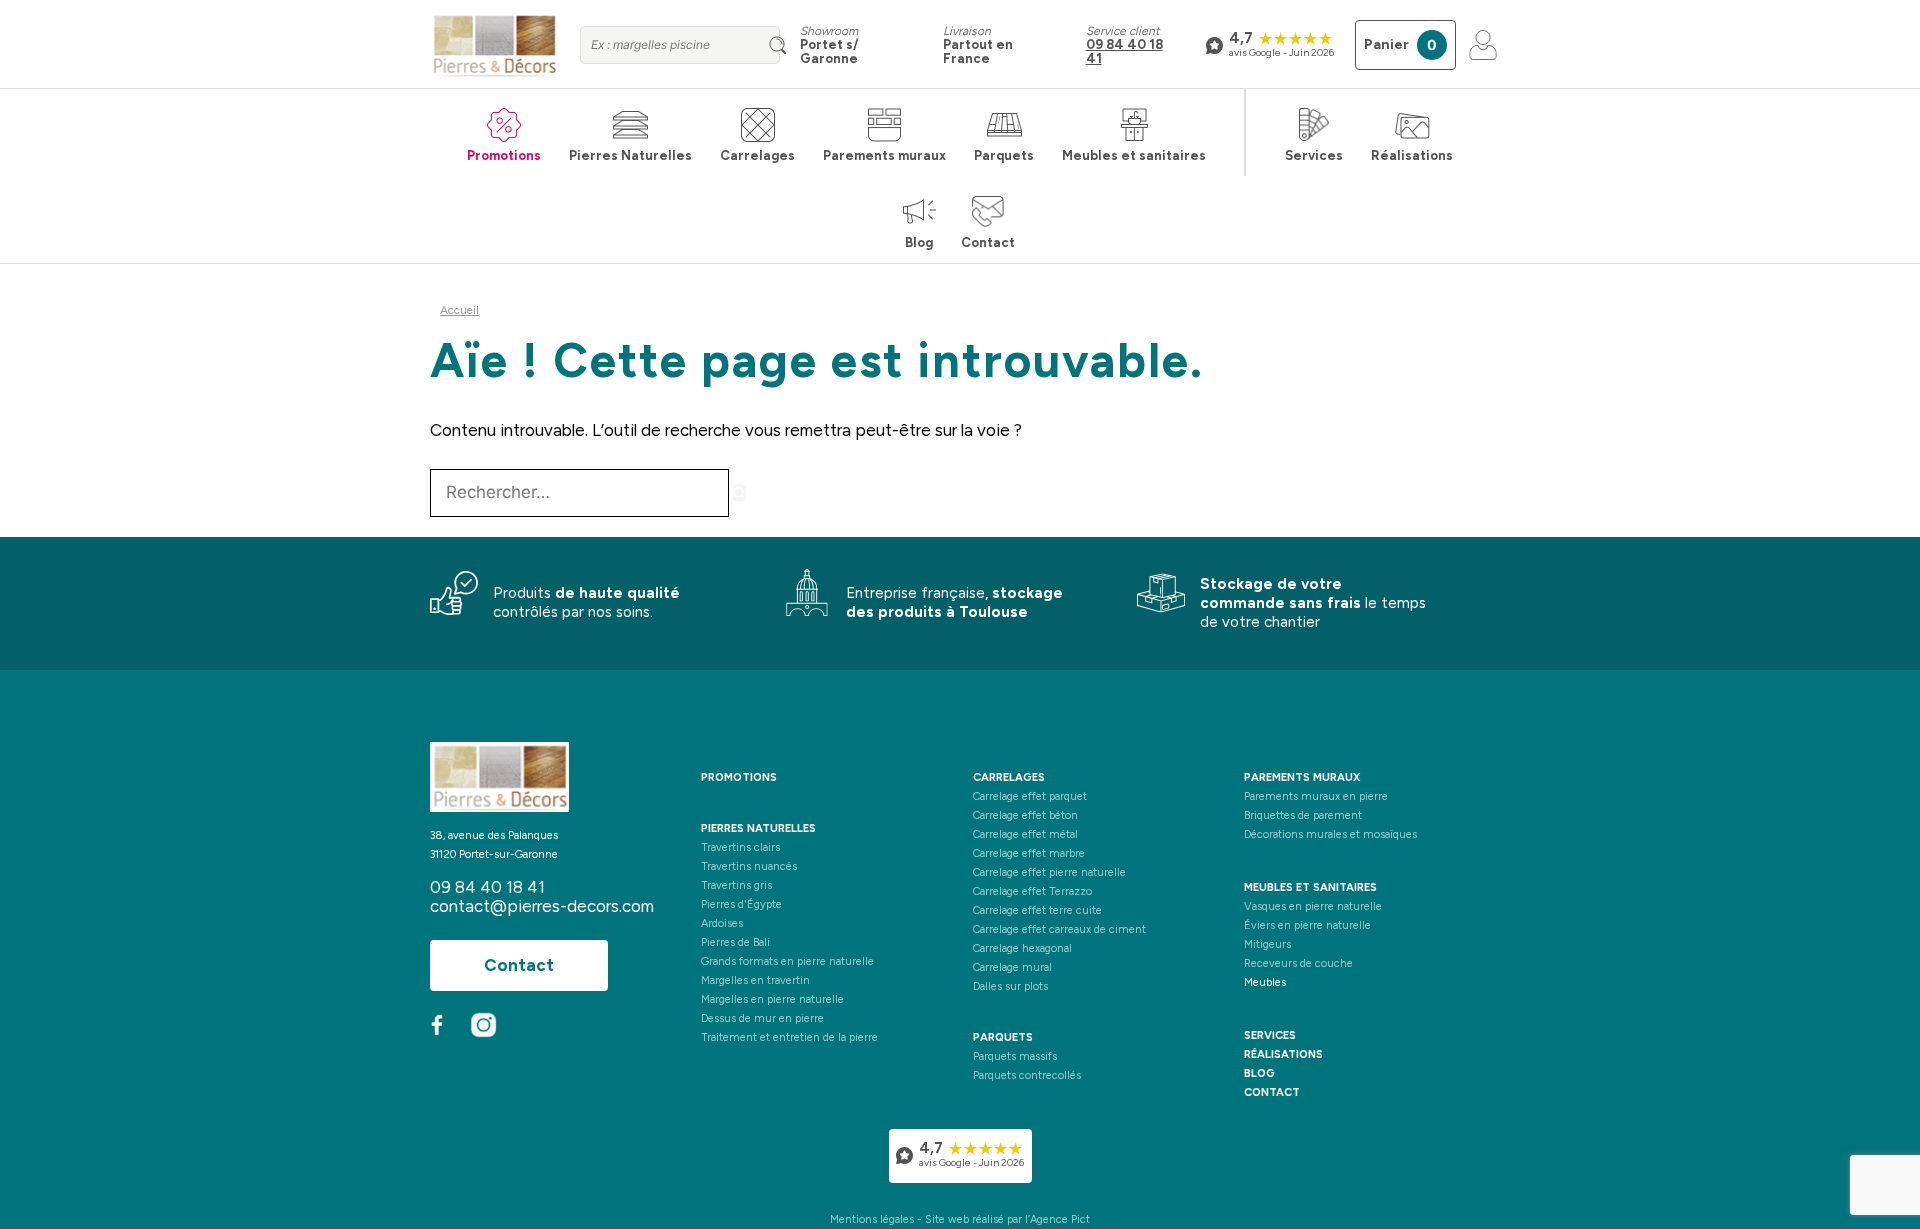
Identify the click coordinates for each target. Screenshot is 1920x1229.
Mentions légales (872, 1219)
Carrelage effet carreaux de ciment (1059, 929)
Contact (988, 242)
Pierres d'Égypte (741, 904)
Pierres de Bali (735, 942)
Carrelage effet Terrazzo (1032, 891)
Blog (919, 242)
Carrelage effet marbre (1029, 853)
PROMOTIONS (739, 777)
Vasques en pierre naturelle (1313, 906)
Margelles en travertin (755, 980)
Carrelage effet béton (1025, 815)
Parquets (1004, 155)
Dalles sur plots (1010, 986)
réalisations (1283, 1054)
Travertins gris (736, 885)
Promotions (504, 155)
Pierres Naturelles (630, 155)
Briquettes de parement (1303, 815)
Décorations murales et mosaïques (1330, 834)
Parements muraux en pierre (1316, 796)
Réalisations (1412, 155)
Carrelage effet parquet (1030, 796)
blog (1259, 1073)
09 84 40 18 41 (1124, 51)
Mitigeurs (1267, 944)
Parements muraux (884, 155)
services (1270, 1035)
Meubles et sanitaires (1134, 155)
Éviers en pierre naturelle (1307, 925)
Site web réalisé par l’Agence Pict (1007, 1219)
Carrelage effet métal (1025, 834)
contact (1272, 1092)
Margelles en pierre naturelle (772, 999)
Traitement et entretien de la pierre (789, 1037)
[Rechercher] (739, 493)
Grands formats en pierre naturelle (787, 961)
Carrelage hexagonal (1022, 948)
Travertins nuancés (749, 866)
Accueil (459, 310)
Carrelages (757, 155)
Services (1314, 155)
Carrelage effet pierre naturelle (1049, 872)
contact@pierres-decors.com (542, 906)
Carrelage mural (1012, 967)
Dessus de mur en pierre (762, 1018)
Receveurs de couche (1298, 963)
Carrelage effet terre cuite (1037, 910)
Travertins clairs (740, 847)
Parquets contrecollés (1027, 1075)
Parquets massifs (1015, 1056)
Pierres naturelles (758, 828)
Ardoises (722, 923)
